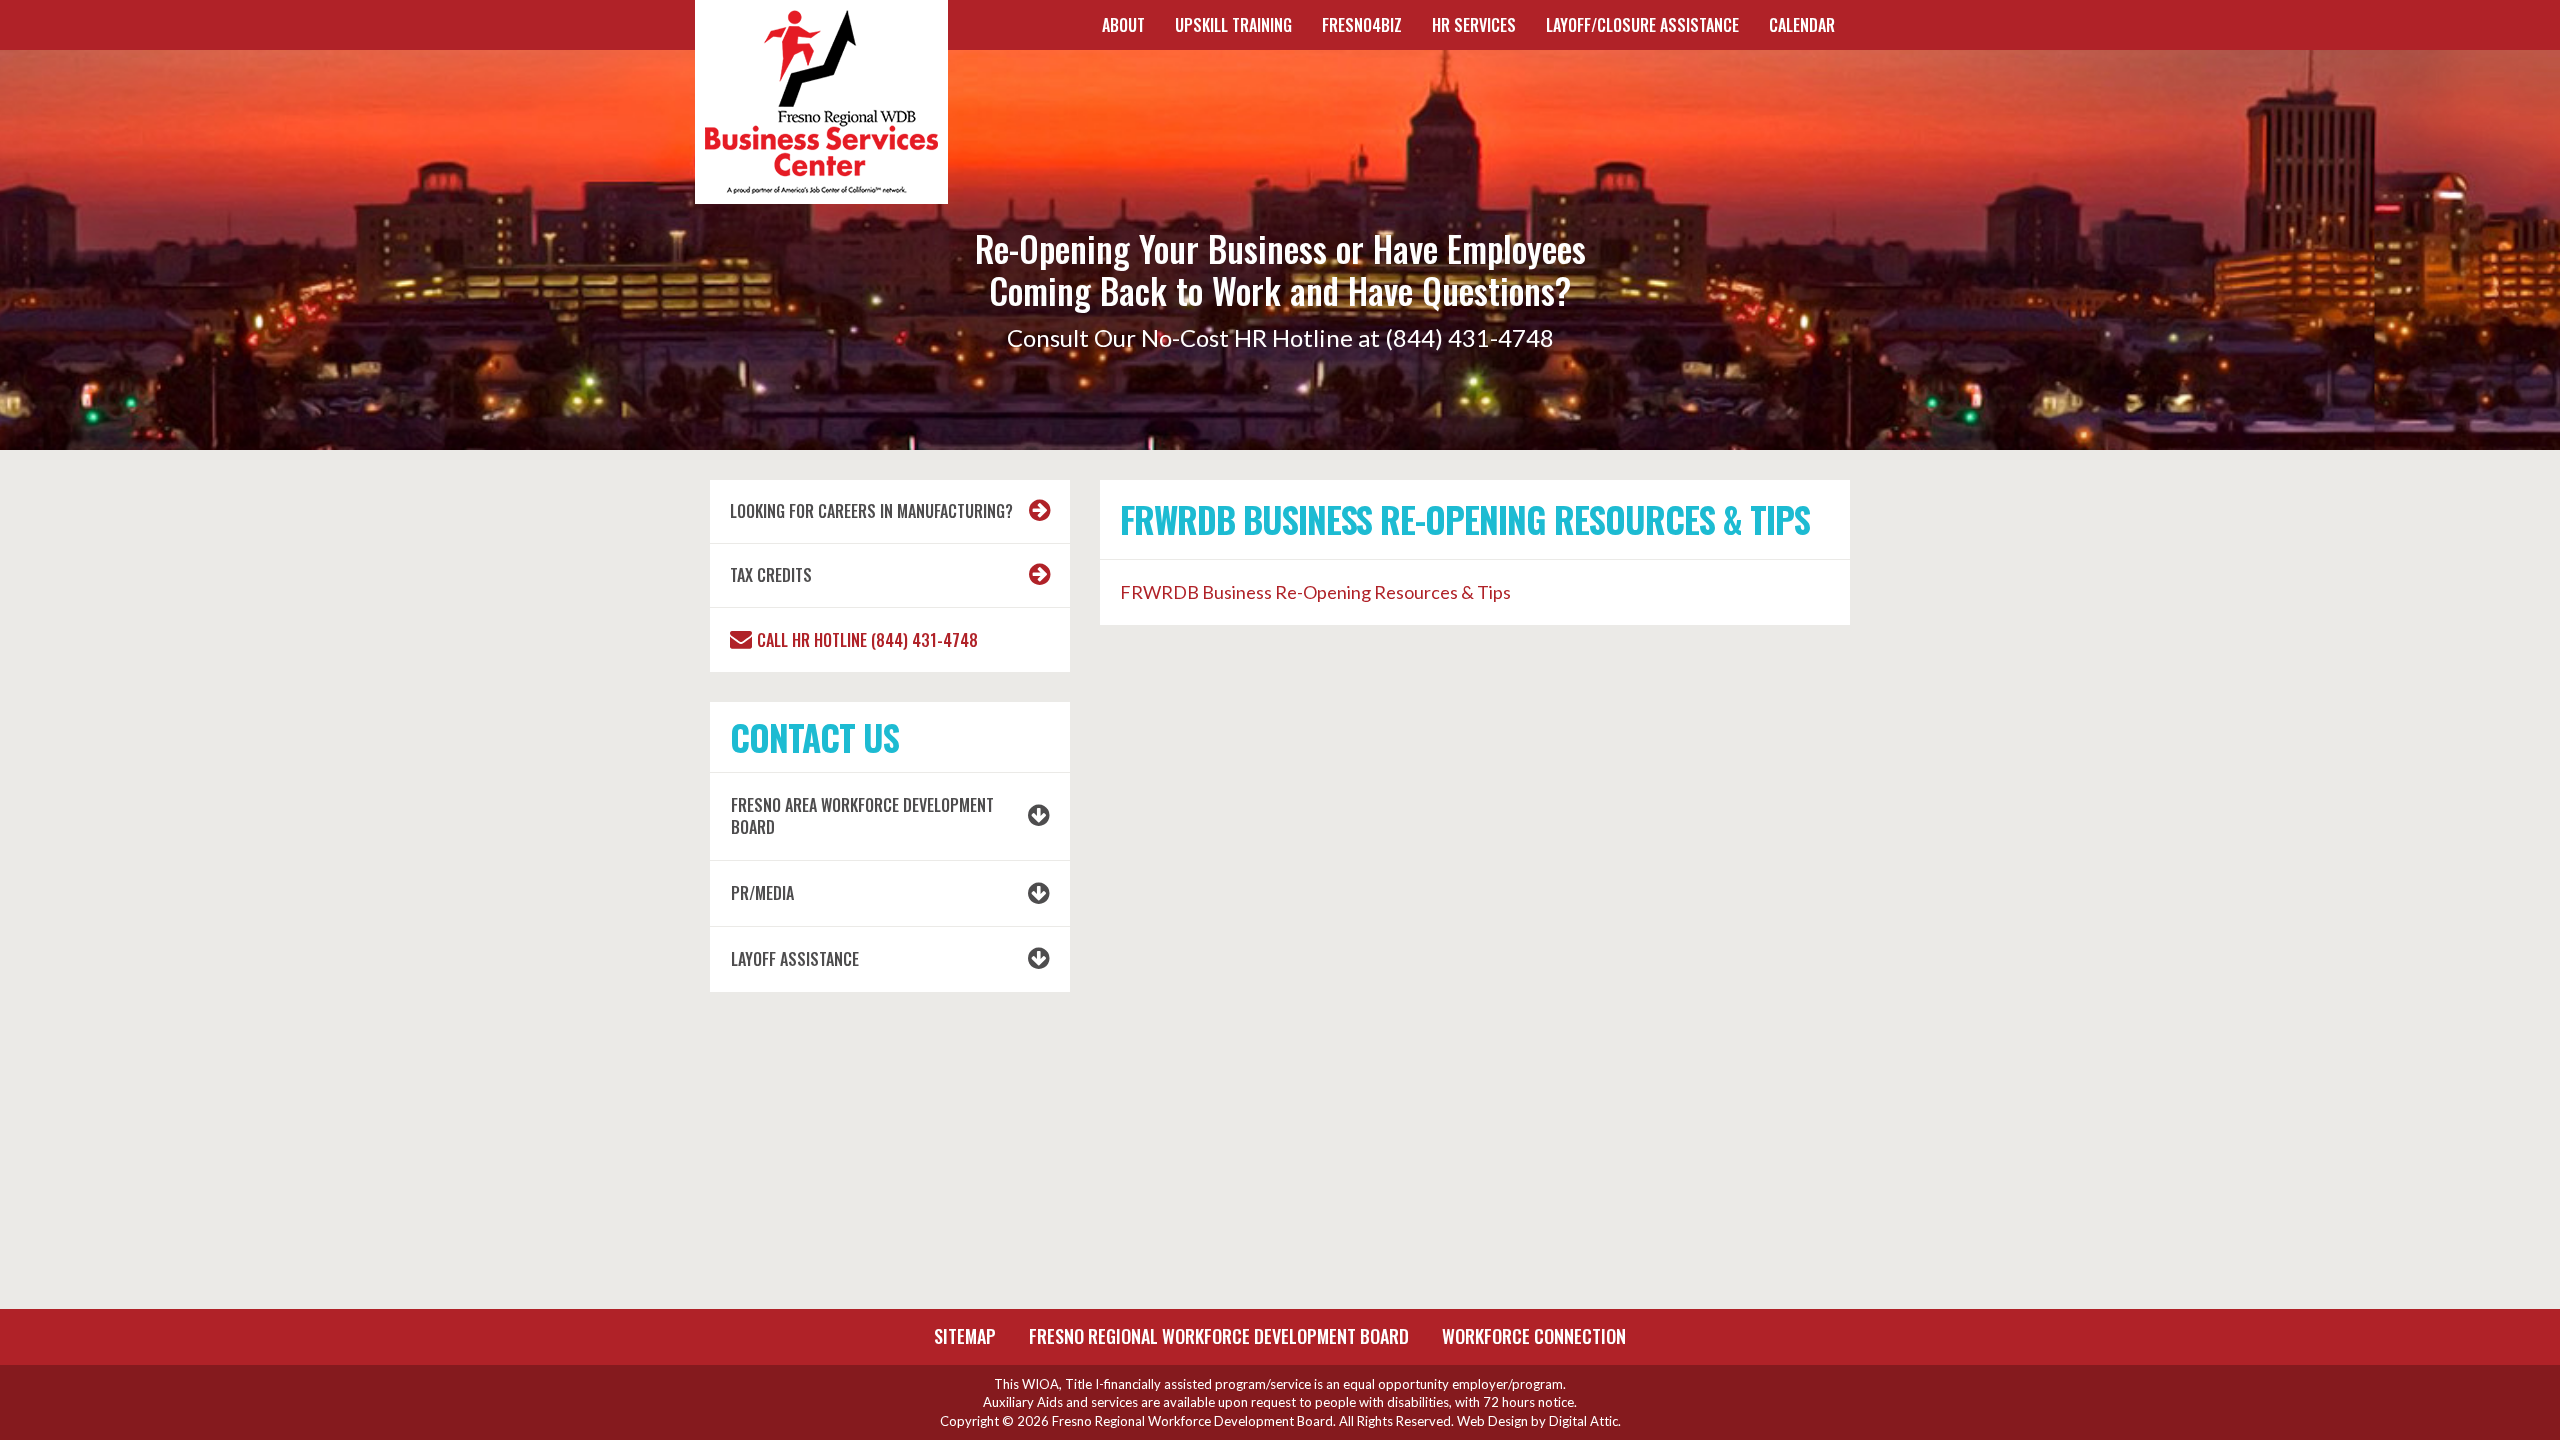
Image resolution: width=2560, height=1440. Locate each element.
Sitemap (965, 1336)
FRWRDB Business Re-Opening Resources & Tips (1315, 592)
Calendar (1802, 25)
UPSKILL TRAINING (1233, 25)
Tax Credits (771, 575)
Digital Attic (1583, 1421)
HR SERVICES (1474, 25)
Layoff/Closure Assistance (1642, 25)
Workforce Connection (1534, 1336)
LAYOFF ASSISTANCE (795, 959)
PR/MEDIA (762, 893)
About (1123, 25)
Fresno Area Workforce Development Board (862, 816)
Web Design (1492, 1421)
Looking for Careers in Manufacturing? (871, 511)
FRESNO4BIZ (1362, 25)
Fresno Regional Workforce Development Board (1219, 1336)
